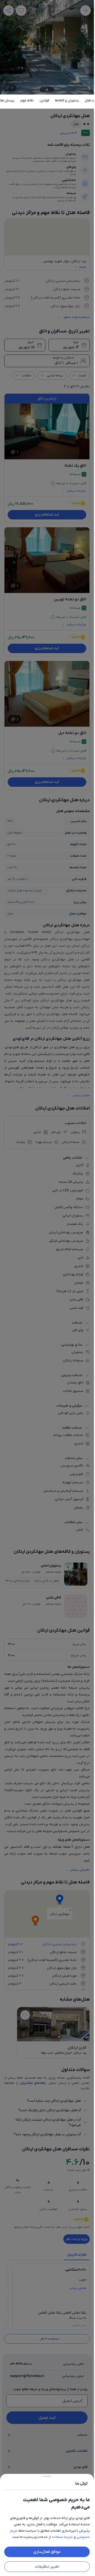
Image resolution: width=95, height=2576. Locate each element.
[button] (47, 1288)
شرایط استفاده (62, 2537)
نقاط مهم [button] (27, 100)
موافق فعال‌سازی (47, 2552)
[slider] (47, 2475)
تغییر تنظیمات (47, 2567)
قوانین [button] (44, 100)
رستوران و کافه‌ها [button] (67, 100)
